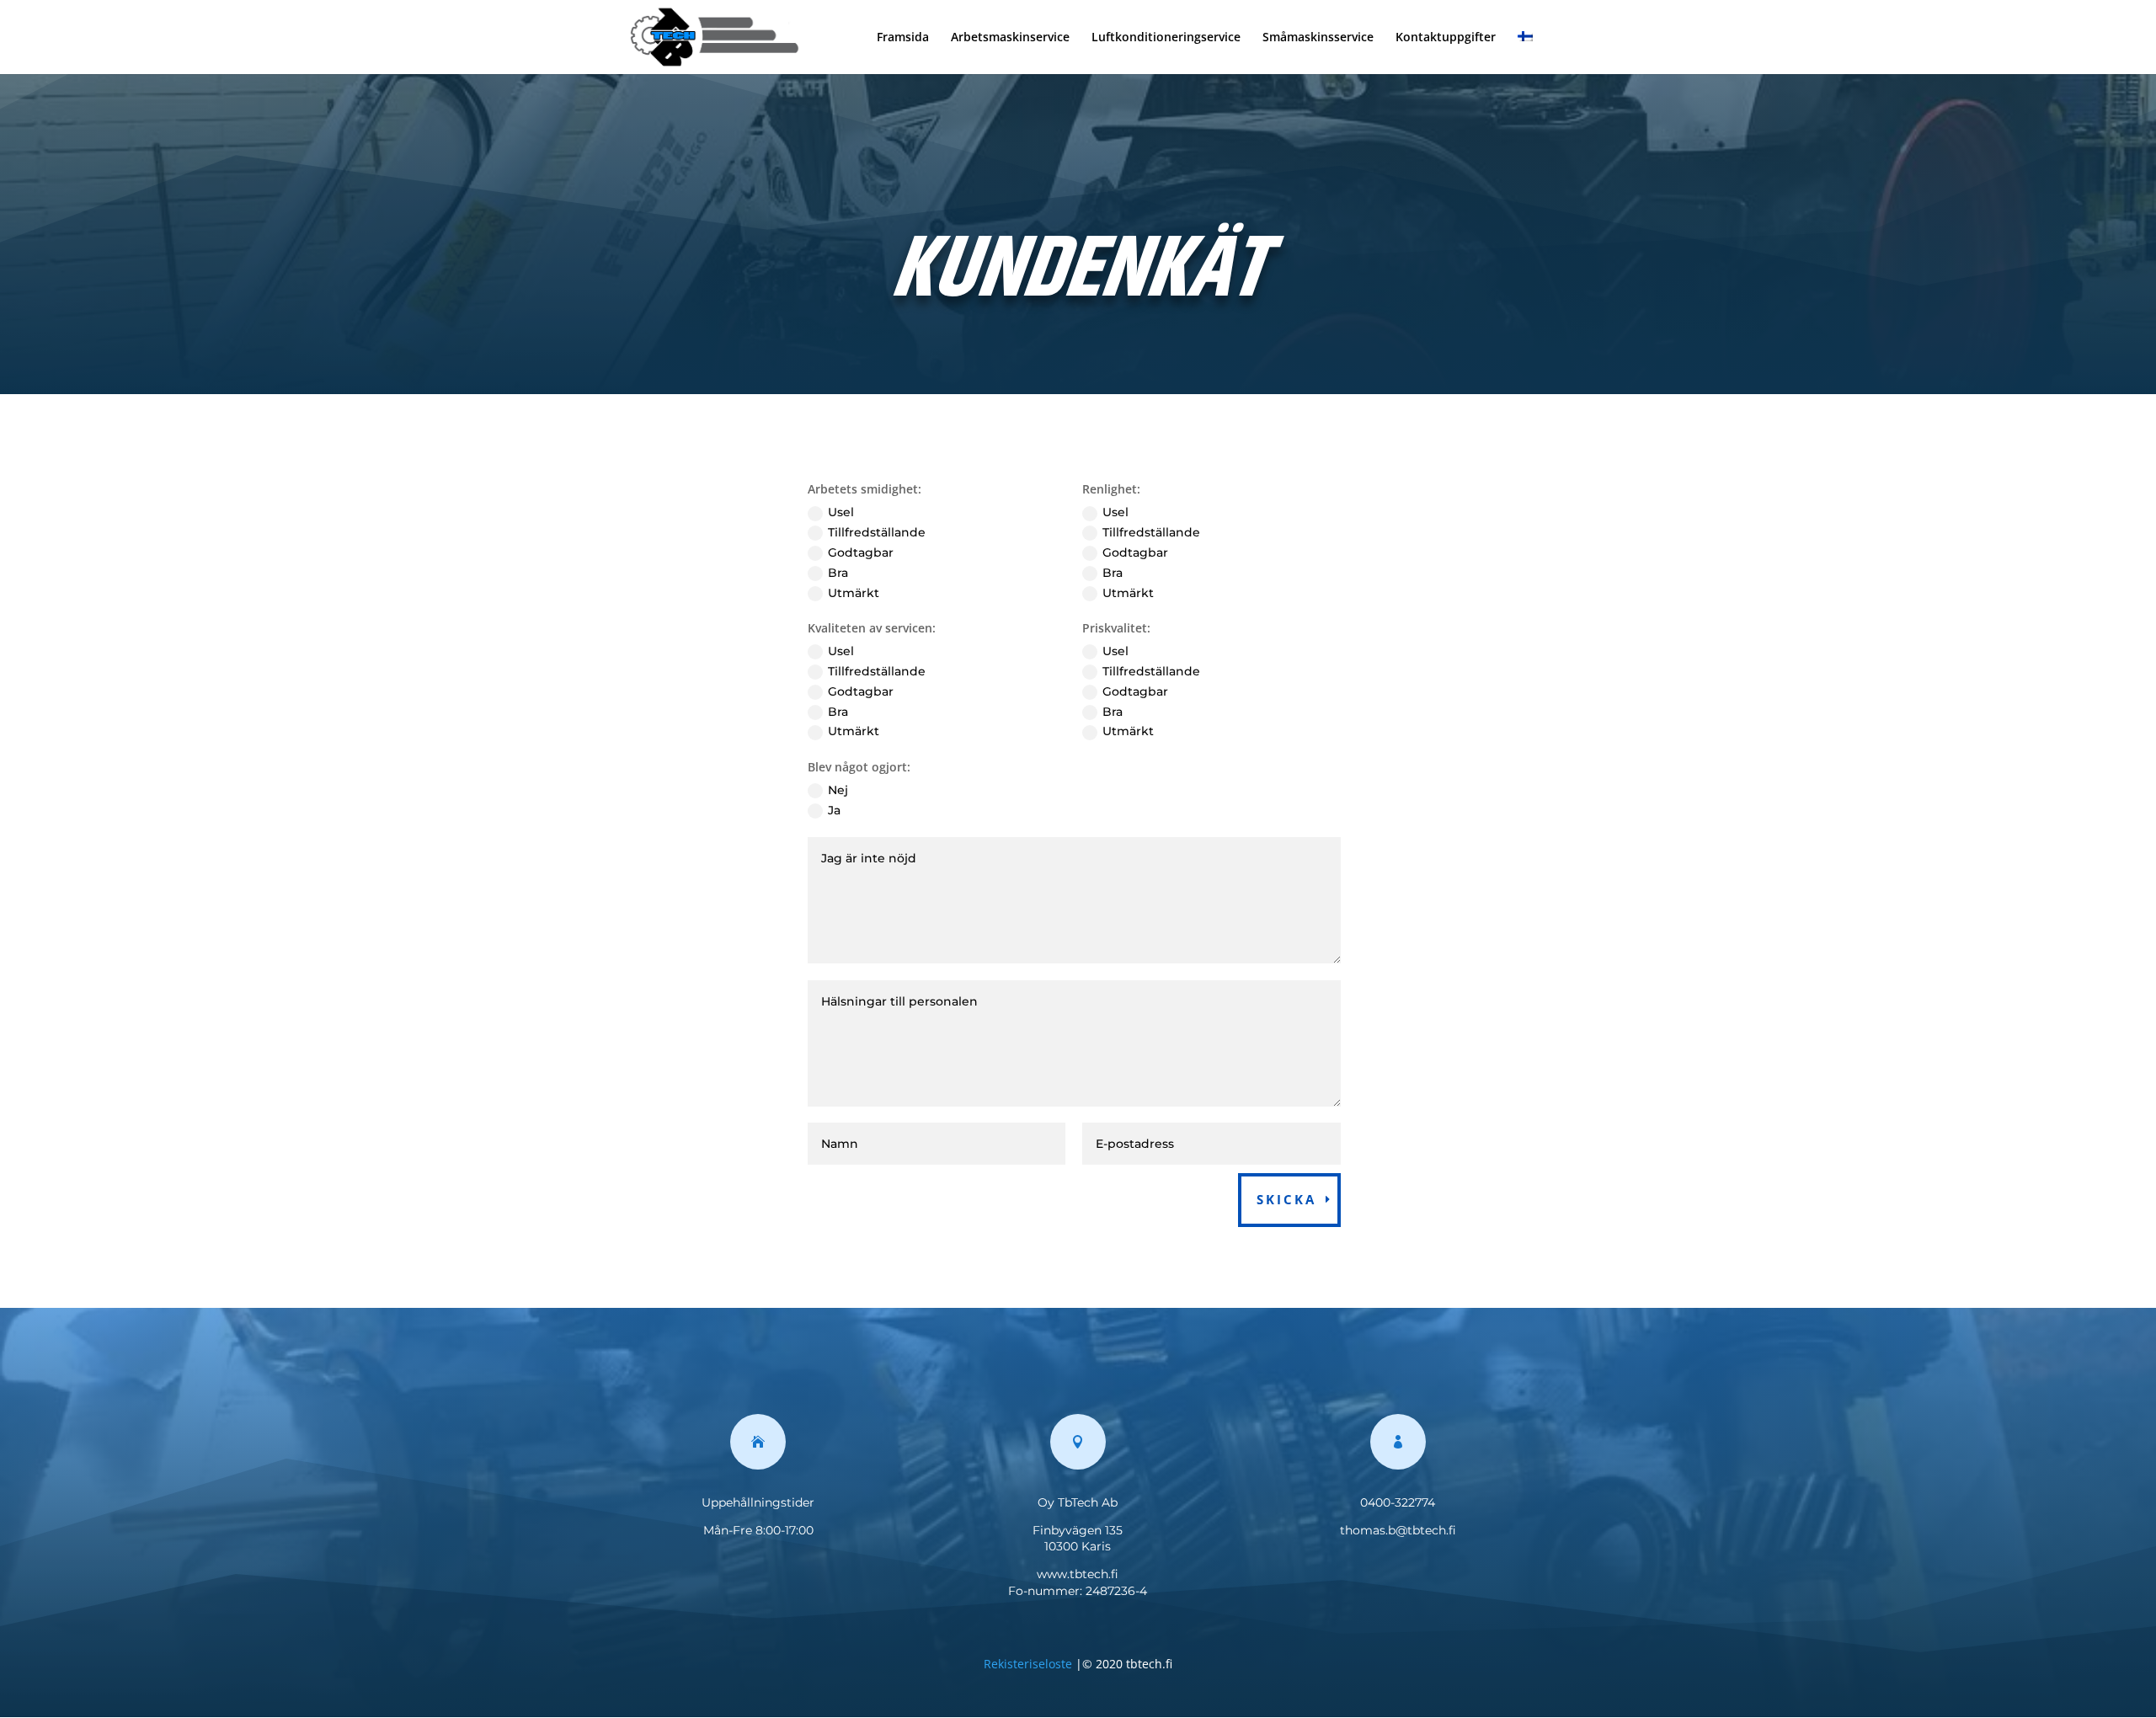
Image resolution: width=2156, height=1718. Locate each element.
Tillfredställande (877, 532)
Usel (841, 512)
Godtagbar (861, 552)
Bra (838, 573)
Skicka (1286, 1199)
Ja (834, 810)
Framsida (903, 38)
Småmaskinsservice (1318, 38)
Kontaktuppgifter (1446, 38)
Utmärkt (854, 593)
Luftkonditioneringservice (1166, 38)
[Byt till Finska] (1525, 53)
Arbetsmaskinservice (1010, 38)
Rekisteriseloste (1028, 1664)
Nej (838, 790)
